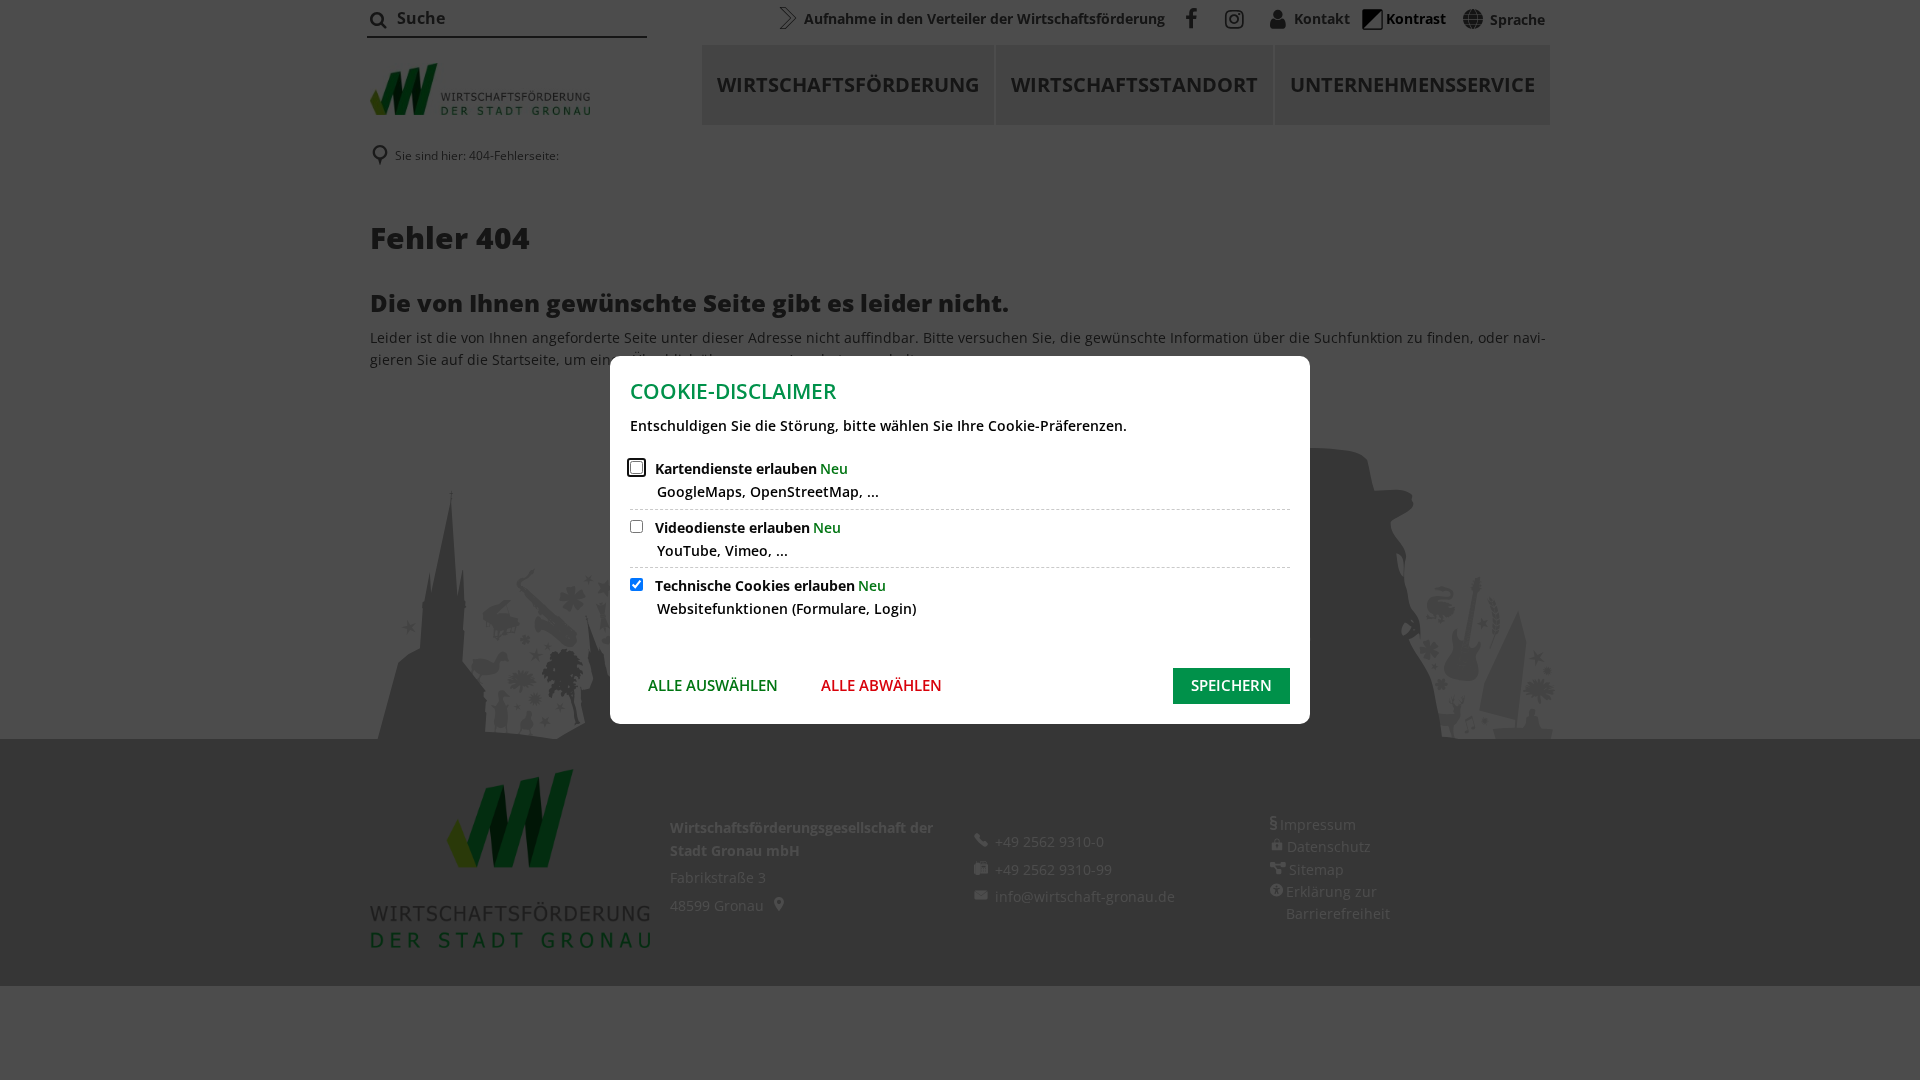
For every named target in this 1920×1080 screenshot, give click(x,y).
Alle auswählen (713, 685)
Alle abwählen (881, 685)
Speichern (1231, 685)
